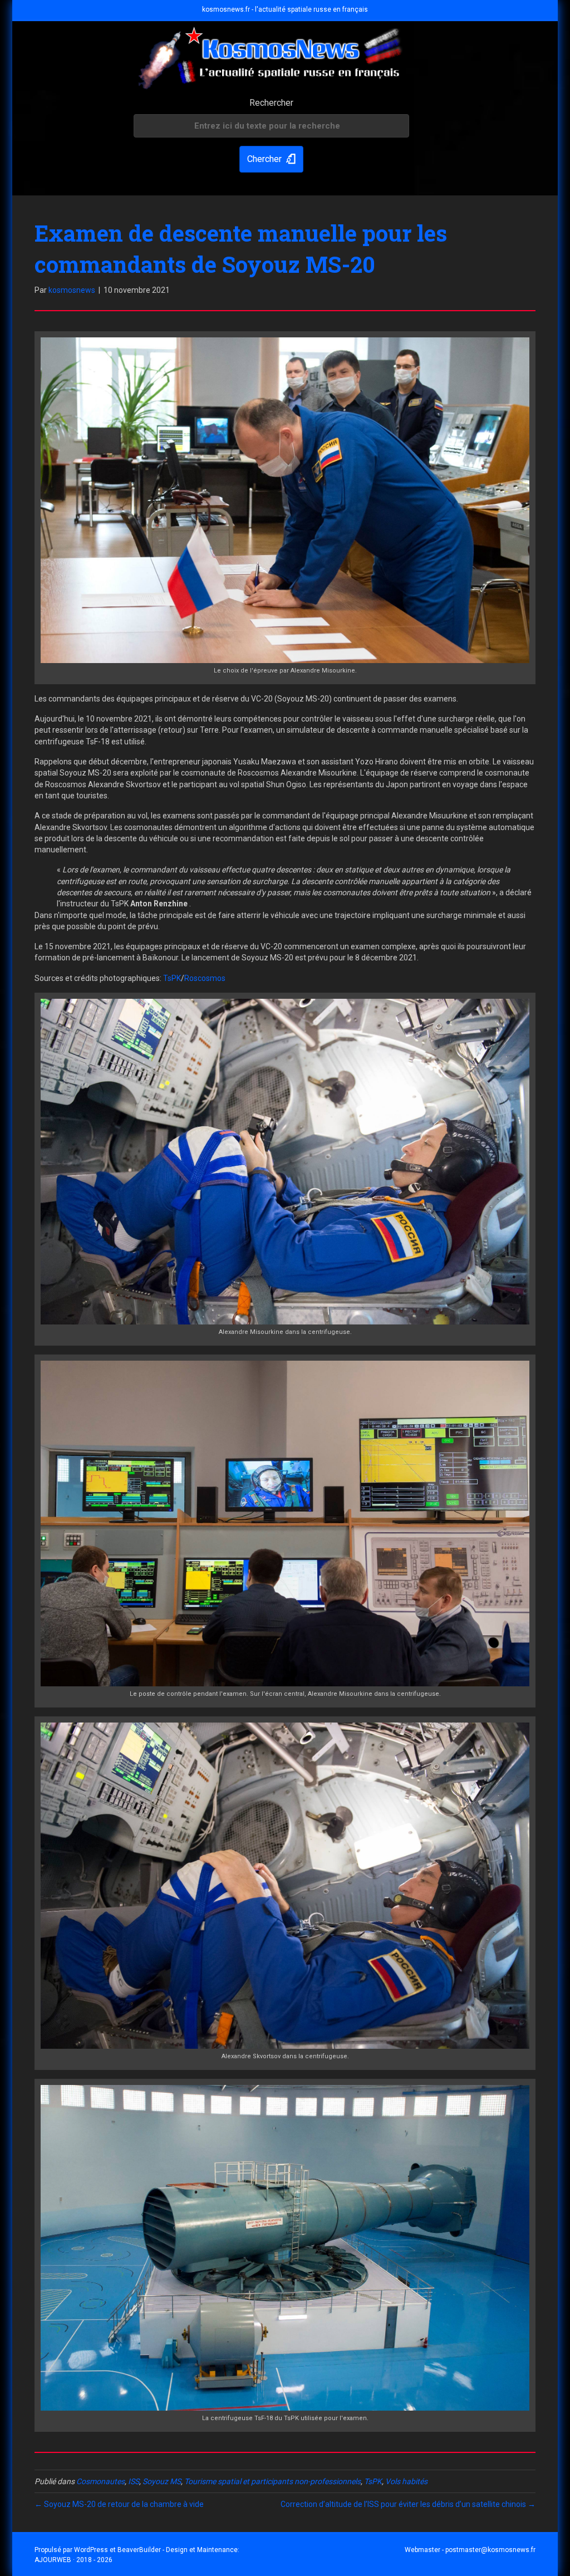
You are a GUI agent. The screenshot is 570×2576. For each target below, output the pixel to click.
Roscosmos (205, 978)
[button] (271, 160)
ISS (134, 2481)
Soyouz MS (162, 2481)
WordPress (91, 2550)
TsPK (172, 978)
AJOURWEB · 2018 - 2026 (73, 2560)
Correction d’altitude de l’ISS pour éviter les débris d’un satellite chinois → (408, 2504)
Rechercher (271, 103)
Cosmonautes (100, 2481)
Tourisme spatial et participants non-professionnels (272, 2481)
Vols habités (406, 2481)
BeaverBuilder (139, 2550)
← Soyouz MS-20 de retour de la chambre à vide (119, 2504)
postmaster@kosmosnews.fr (490, 2550)
